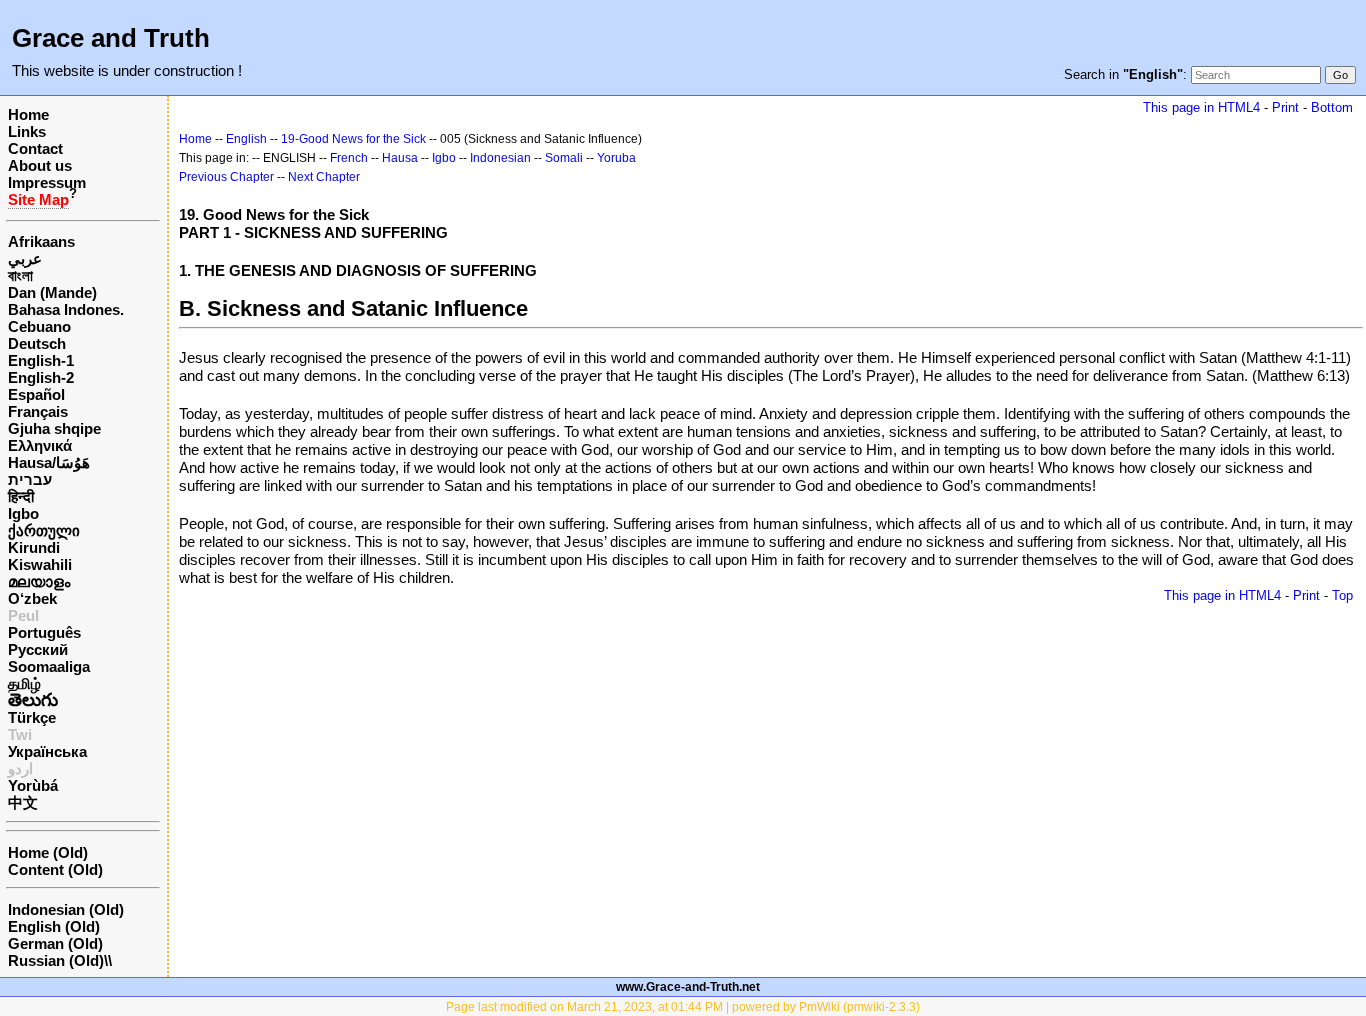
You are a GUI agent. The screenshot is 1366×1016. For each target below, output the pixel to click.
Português (44, 632)
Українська (47, 751)
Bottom (1332, 107)
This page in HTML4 (1201, 107)
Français (38, 411)
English (246, 139)
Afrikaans (41, 241)
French (349, 158)
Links (27, 131)
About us (40, 165)
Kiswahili (40, 564)
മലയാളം (39, 581)
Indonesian (500, 158)
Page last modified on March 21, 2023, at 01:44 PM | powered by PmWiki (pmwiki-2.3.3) (683, 1007)
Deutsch (37, 343)
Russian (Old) (56, 960)
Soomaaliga (49, 666)
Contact (35, 148)
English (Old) (54, 926)
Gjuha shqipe (54, 428)
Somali (564, 158)
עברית (30, 479)
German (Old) (55, 943)
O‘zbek (32, 598)
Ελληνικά (40, 445)
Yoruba (616, 158)
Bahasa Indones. (66, 309)
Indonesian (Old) (66, 909)
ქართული (44, 530)
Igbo (23, 513)
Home (28, 114)
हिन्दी (21, 496)
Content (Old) (55, 869)
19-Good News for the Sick (353, 139)
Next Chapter (324, 177)
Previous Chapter (226, 177)
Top (1342, 595)
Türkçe (32, 717)
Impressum (47, 182)
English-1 (41, 360)
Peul (23, 615)
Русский (38, 649)
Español (36, 394)
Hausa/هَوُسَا (49, 462)
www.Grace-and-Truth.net (688, 987)
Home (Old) (48, 852)
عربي (25, 258)
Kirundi (34, 547)
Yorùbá (33, 785)
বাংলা (20, 275)
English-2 (41, 377)
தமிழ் (24, 683)
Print (1285, 107)
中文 (23, 802)
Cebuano (39, 326)
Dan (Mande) (52, 292)
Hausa (400, 158)
